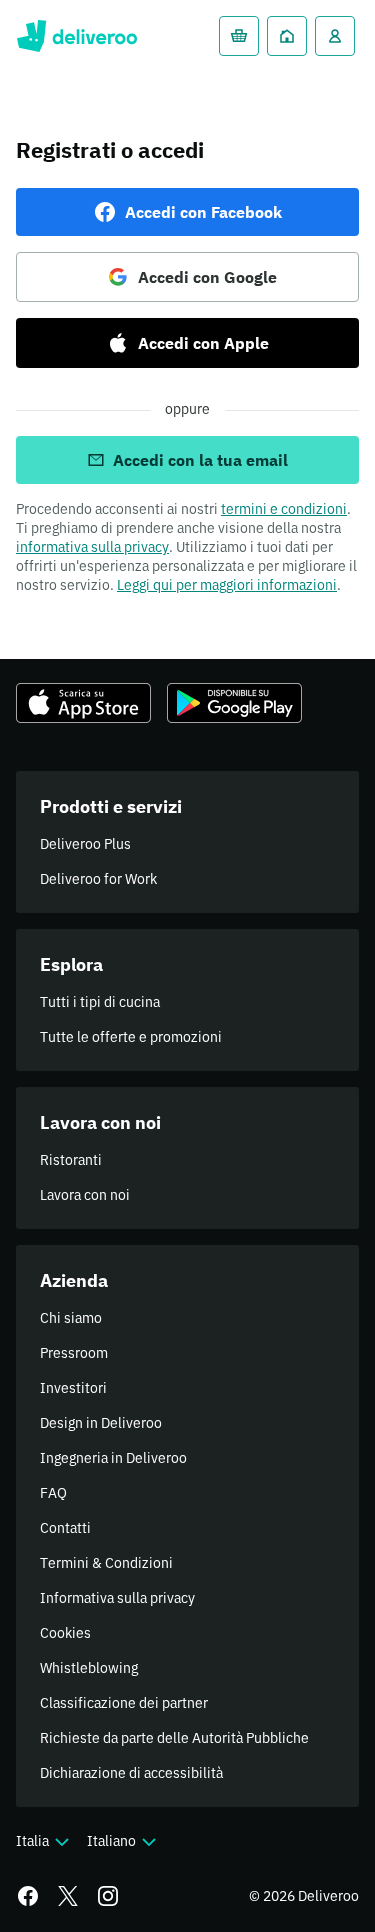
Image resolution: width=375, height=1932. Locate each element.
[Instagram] (108, 1896)
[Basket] (239, 36)
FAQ (53, 1493)
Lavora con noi (85, 1195)
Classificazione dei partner (124, 1703)
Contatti (65, 1528)
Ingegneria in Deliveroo (113, 1458)
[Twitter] (68, 1896)
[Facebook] (28, 1896)
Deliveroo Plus (85, 844)
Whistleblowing (89, 1668)
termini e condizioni (284, 509)
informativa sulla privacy (92, 547)
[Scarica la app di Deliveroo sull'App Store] (83, 703)
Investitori (73, 1388)
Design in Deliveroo (101, 1423)
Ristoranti (71, 1160)
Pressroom (74, 1353)
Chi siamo (71, 1318)
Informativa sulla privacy (117, 1598)
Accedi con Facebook (203, 212)
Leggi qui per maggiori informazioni (227, 585)
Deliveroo (76, 36)
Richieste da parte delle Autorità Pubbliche (174, 1738)
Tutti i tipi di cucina (100, 1002)
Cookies (65, 1633)
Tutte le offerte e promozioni (131, 1037)
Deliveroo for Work (98, 879)
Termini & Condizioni (106, 1563)
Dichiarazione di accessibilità (131, 1773)
